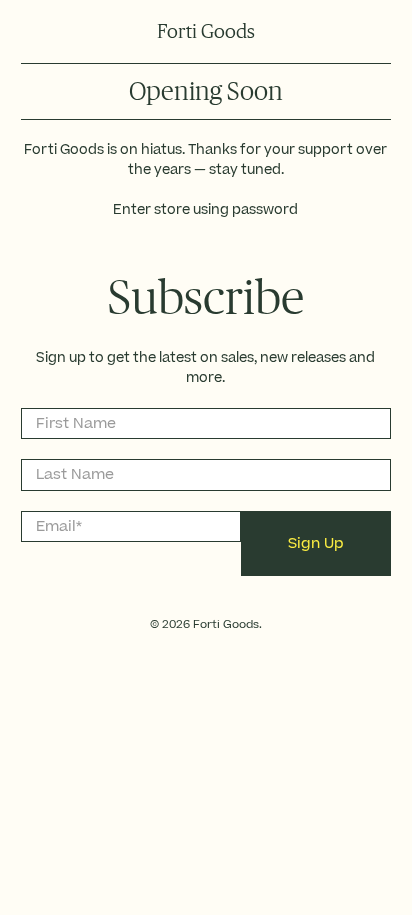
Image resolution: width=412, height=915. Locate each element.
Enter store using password (205, 210)
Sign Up (316, 543)
